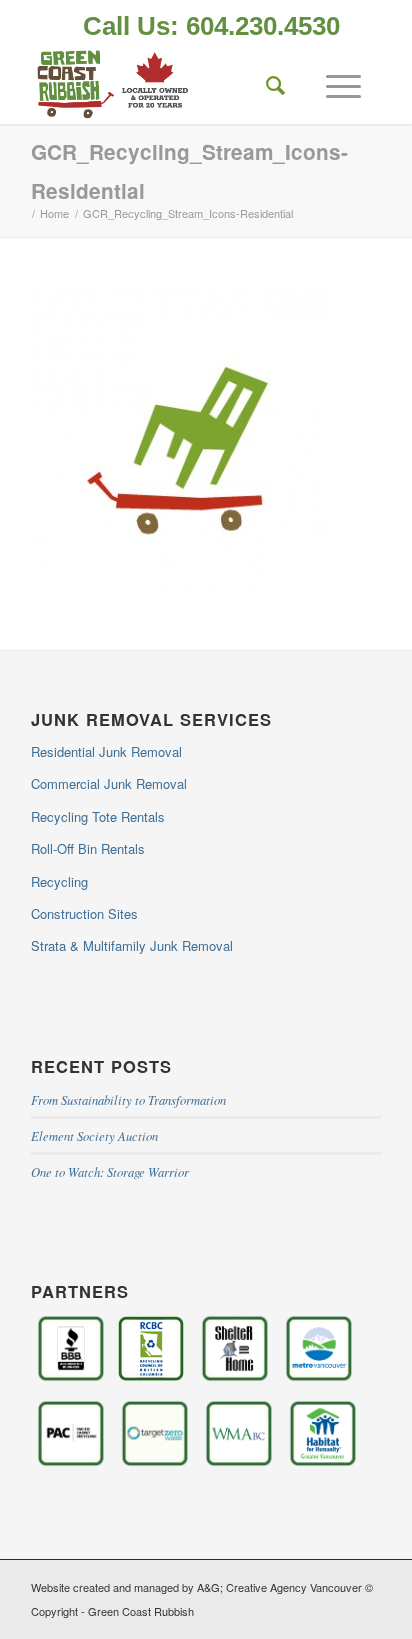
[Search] (266, 84)
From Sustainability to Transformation (128, 1099)
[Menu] (333, 84)
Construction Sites (84, 913)
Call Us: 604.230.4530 (211, 26)
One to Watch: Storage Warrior (110, 1171)
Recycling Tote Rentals (98, 816)
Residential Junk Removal (106, 751)
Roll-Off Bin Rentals (88, 848)
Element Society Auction (94, 1135)
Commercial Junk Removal (109, 783)
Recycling (59, 881)
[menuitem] (211, 28)
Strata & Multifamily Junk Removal (132, 945)
